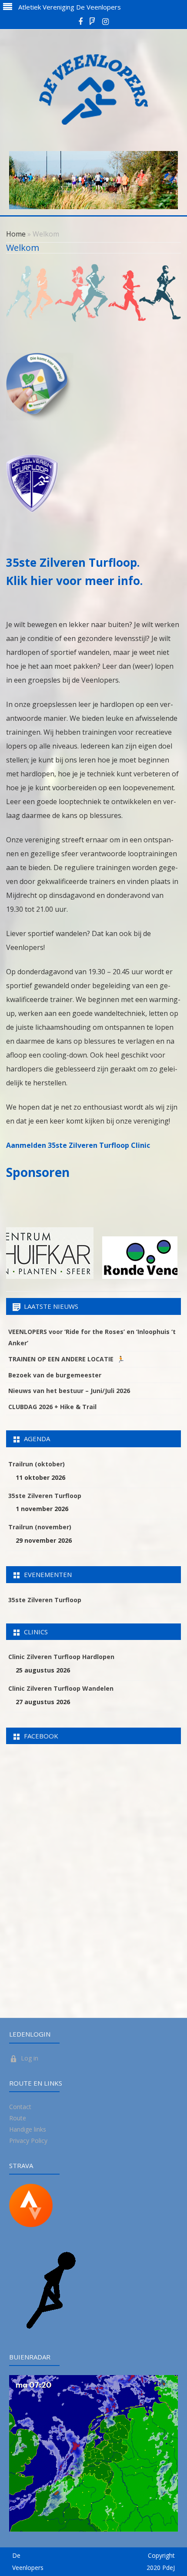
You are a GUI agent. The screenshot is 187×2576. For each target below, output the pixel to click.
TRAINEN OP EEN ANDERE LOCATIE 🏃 (66, 1359)
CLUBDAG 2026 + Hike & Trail (52, 1407)
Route (18, 2118)
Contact (20, 2107)
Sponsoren (38, 1172)
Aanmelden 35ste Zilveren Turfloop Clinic (78, 1145)
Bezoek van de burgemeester (55, 1375)
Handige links (28, 2129)
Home (16, 234)
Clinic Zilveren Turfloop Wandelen (61, 1688)
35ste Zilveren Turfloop (45, 1496)
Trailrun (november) (40, 1527)
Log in (30, 2058)
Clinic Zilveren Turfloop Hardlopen (61, 1657)
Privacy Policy (28, 2141)
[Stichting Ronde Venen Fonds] (108, 1277)
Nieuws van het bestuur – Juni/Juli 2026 (69, 1391)
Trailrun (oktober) (37, 1464)
